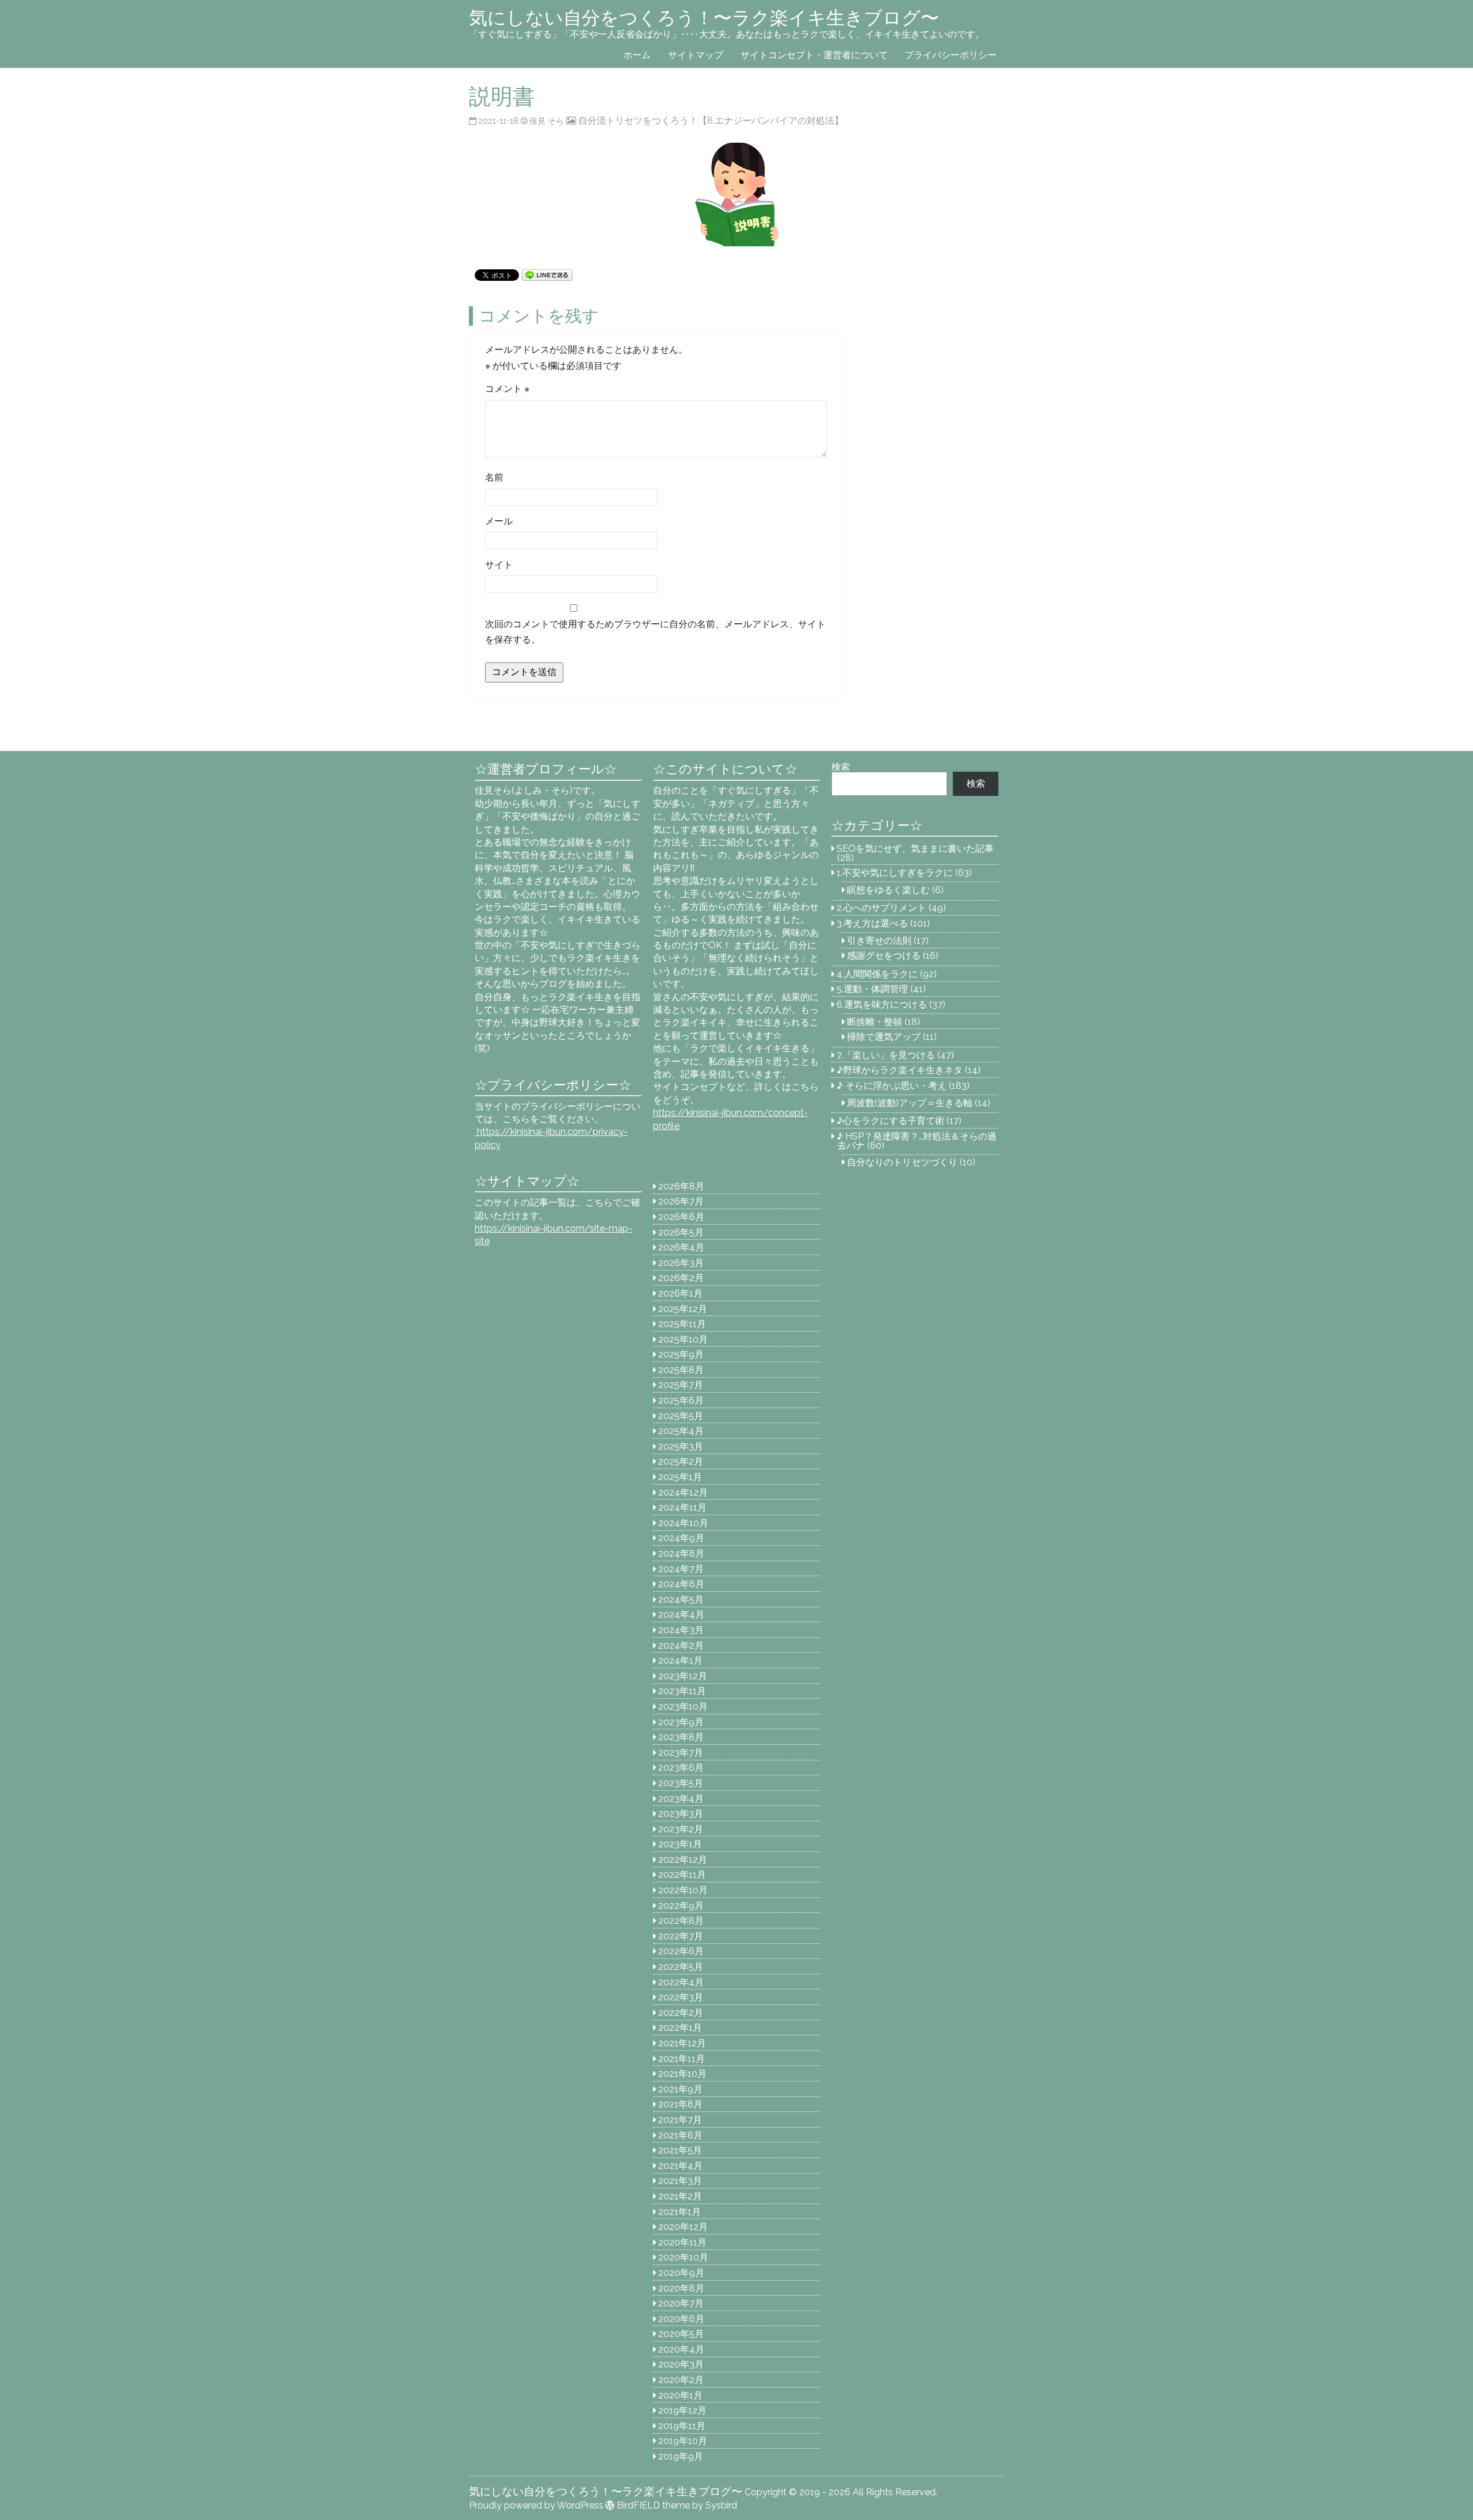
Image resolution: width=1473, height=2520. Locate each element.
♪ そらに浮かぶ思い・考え (892, 1086)
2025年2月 (681, 1461)
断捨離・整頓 (875, 1022)
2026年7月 (681, 1201)
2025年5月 (681, 1416)
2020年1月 (680, 2395)
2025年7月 (681, 1385)
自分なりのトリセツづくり (902, 1162)
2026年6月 (681, 1217)
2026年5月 (681, 1232)
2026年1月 (680, 1293)
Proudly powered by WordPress (536, 2505)
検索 (841, 767)
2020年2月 (681, 2380)
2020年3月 (681, 2364)
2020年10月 (683, 2257)
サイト (499, 565)
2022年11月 (682, 1875)
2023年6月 (681, 1768)
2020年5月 (681, 2334)
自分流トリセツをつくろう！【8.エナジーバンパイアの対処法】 (711, 121)
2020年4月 (681, 2349)
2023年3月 (681, 1814)
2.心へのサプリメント (881, 908)
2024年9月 (681, 1538)
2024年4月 (681, 1614)
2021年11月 (682, 2059)
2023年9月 (681, 1722)
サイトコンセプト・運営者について (814, 55)
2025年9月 (681, 1354)
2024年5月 (681, 1600)
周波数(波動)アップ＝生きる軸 (910, 1103)
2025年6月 (681, 1400)
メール (499, 521)
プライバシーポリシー (951, 55)
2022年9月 (681, 1906)
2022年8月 (681, 1921)
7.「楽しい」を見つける (886, 1055)
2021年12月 (682, 2043)
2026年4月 (681, 1247)
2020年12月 (683, 2227)
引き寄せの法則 (879, 941)
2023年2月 (681, 1829)
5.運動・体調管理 (872, 989)
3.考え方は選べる (872, 923)
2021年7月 (680, 2120)
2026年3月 (681, 1263)
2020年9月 (681, 2273)
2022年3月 (681, 1997)
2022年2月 (681, 2013)
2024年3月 (681, 1630)
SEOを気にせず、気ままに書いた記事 (915, 849)
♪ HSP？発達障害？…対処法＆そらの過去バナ (917, 1141)
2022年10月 (683, 1890)
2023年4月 (681, 1799)
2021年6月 (680, 2135)
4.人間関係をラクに (877, 974)
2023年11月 (682, 1691)
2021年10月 (682, 2074)
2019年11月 (682, 2426)
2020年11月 (682, 2242)
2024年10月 (683, 1523)
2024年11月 (682, 1507)
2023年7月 (681, 1753)
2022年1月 (680, 2028)
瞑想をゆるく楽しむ (888, 890)
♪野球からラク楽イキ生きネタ (900, 1070)
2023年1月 (680, 1844)
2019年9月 (681, 2456)
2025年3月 (681, 1446)
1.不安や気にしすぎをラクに (895, 873)
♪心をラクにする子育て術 (890, 1121)
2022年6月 (681, 1951)
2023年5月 (681, 1783)
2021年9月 (680, 2089)
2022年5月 (681, 1967)
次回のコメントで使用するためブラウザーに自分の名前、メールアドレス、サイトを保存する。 (655, 632)
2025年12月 (683, 1309)
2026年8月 (681, 1186)
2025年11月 (682, 1324)
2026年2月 (681, 1278)
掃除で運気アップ (884, 1037)
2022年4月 (681, 1982)
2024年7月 (681, 1569)
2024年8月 (681, 1553)
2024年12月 (683, 1492)
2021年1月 (680, 2212)
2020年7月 (681, 2303)
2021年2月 (680, 2196)
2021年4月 (680, 2166)
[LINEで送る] (547, 274)
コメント (507, 389)
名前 (494, 477)
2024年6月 (681, 1584)
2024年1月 (680, 1661)
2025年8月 (681, 1370)
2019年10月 (683, 2441)
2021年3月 (680, 2181)
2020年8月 (681, 2288)
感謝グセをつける (884, 956)
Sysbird (721, 2505)
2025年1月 (680, 1477)
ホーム (637, 55)
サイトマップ (696, 55)
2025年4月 (681, 1431)
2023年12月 (683, 1676)
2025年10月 (683, 1339)
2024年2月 (681, 1646)
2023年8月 (681, 1737)
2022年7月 (681, 1936)
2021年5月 (680, 2150)
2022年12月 (683, 1860)
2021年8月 (680, 2104)
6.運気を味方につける (882, 1004)
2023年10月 (683, 1707)
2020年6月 (681, 2319)
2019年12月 (682, 2410)
